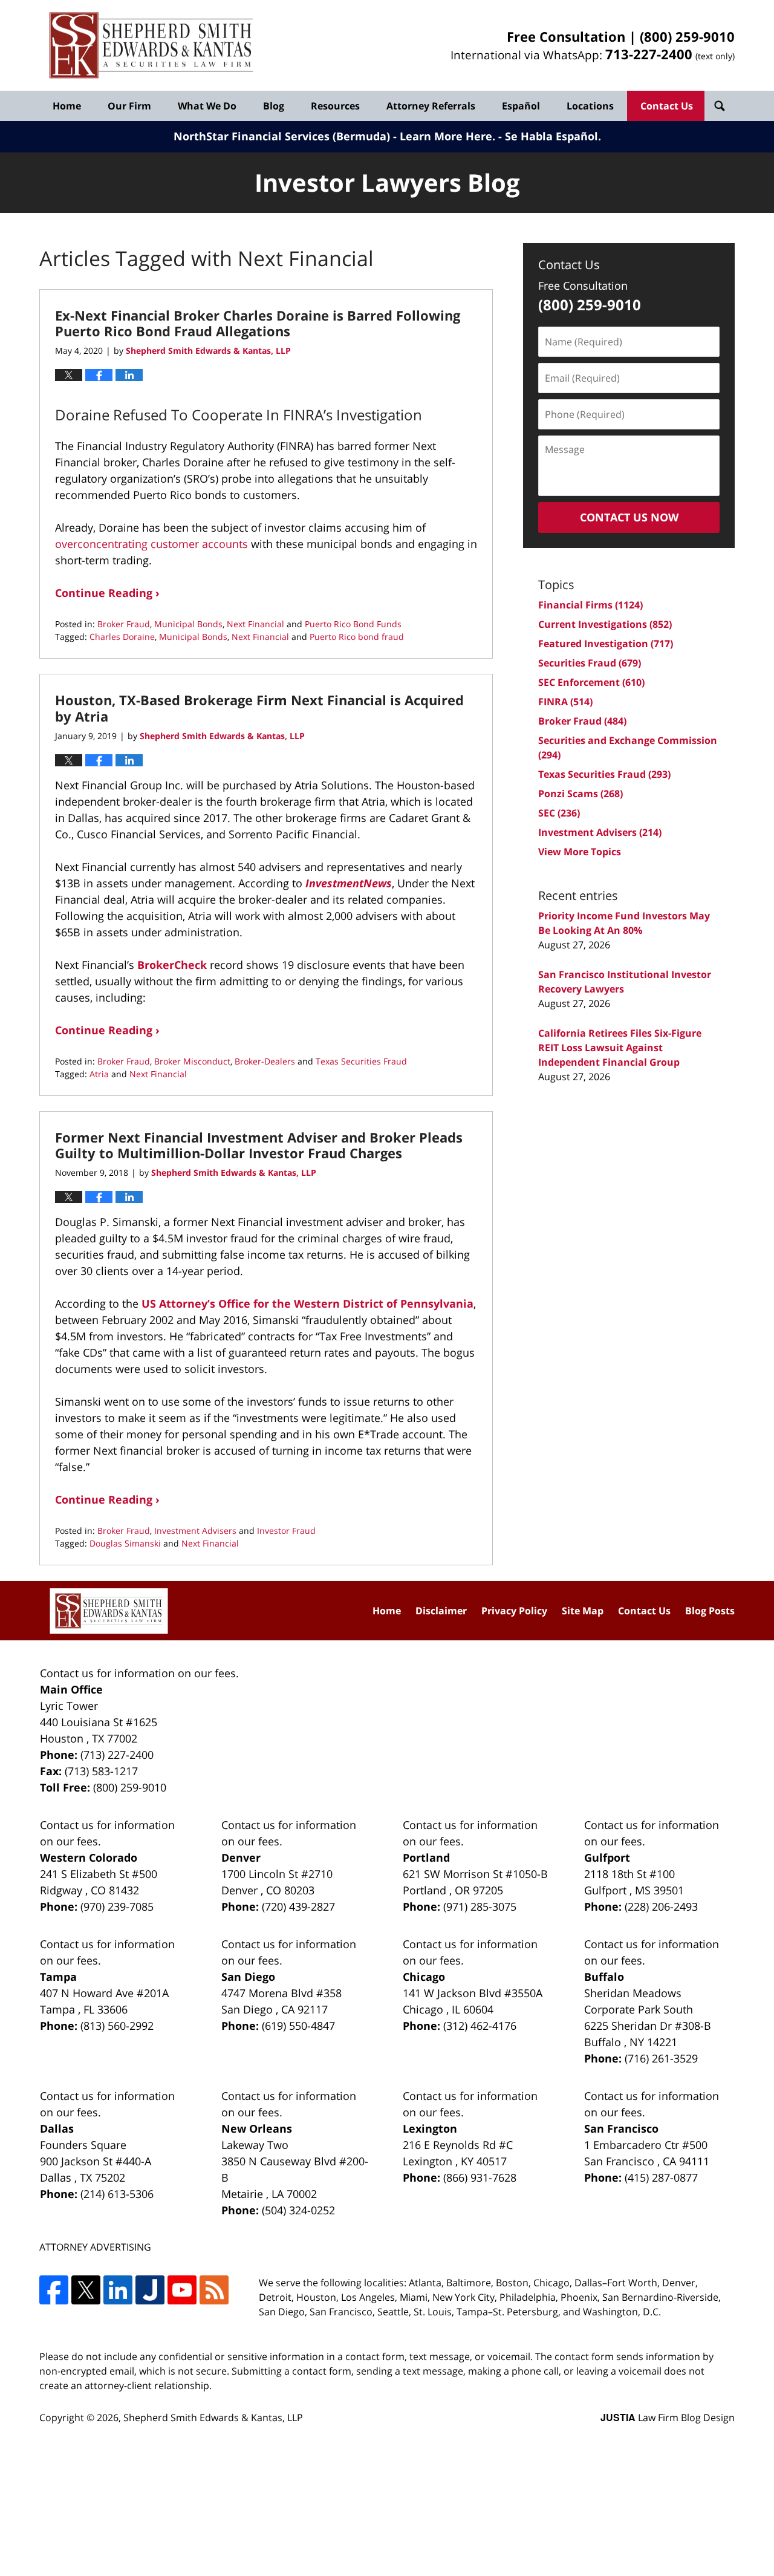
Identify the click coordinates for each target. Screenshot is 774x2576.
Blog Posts (710, 1611)
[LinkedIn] (118, 2290)
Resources (335, 106)
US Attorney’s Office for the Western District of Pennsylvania (307, 1303)
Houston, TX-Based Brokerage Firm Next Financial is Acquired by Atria (259, 708)
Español (521, 106)
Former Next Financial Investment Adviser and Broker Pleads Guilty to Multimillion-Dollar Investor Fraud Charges (259, 1145)
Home (67, 106)
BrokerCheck (172, 965)
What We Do (207, 106)
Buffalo (604, 1977)
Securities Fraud (590, 663)
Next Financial (255, 624)
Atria (99, 1074)
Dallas (57, 2128)
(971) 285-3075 (480, 1906)
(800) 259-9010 (687, 36)
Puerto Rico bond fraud (357, 637)
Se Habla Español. (553, 136)
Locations (590, 106)
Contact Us (667, 106)
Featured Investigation (606, 644)
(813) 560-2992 (117, 2026)
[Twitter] (86, 2290)
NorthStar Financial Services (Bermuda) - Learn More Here (333, 136)
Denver (241, 1857)
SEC (559, 813)
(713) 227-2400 (117, 1755)
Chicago (424, 1977)
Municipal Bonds (188, 624)
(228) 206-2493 (661, 1906)
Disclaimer (441, 1611)
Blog (274, 106)
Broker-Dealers (265, 1061)
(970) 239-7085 (117, 1906)
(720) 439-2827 (298, 1906)
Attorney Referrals (431, 106)
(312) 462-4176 (480, 2026)
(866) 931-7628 (480, 2177)
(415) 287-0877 (661, 2177)
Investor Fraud (286, 1531)
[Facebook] (54, 2290)
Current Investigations (605, 624)
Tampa (58, 1977)
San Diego (248, 1977)
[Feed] (214, 2290)
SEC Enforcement (591, 682)
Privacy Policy (514, 1611)
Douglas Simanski (125, 1543)
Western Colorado (89, 1857)
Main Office (71, 1689)
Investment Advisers (195, 1531)
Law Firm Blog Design (668, 2418)
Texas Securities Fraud (361, 1061)
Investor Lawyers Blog (151, 46)
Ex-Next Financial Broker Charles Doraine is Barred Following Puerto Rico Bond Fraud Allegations (258, 323)
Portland (426, 1857)
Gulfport (607, 1857)
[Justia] (150, 2290)
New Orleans (257, 2128)
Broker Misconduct (192, 1061)
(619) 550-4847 (298, 2026)
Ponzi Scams (580, 794)
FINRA (565, 702)
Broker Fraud (124, 624)
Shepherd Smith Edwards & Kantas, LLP (213, 2418)
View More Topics (580, 852)
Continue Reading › (107, 593)
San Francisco (621, 2128)
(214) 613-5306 (117, 2194)
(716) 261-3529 (661, 2058)
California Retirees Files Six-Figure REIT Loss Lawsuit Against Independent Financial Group (620, 1048)
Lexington (430, 2128)
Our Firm (129, 106)
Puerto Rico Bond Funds (353, 624)
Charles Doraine (122, 637)
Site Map (583, 1611)
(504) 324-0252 (298, 2210)
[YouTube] (182, 2290)
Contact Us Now (629, 517)
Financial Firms (590, 605)
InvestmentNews (349, 883)
